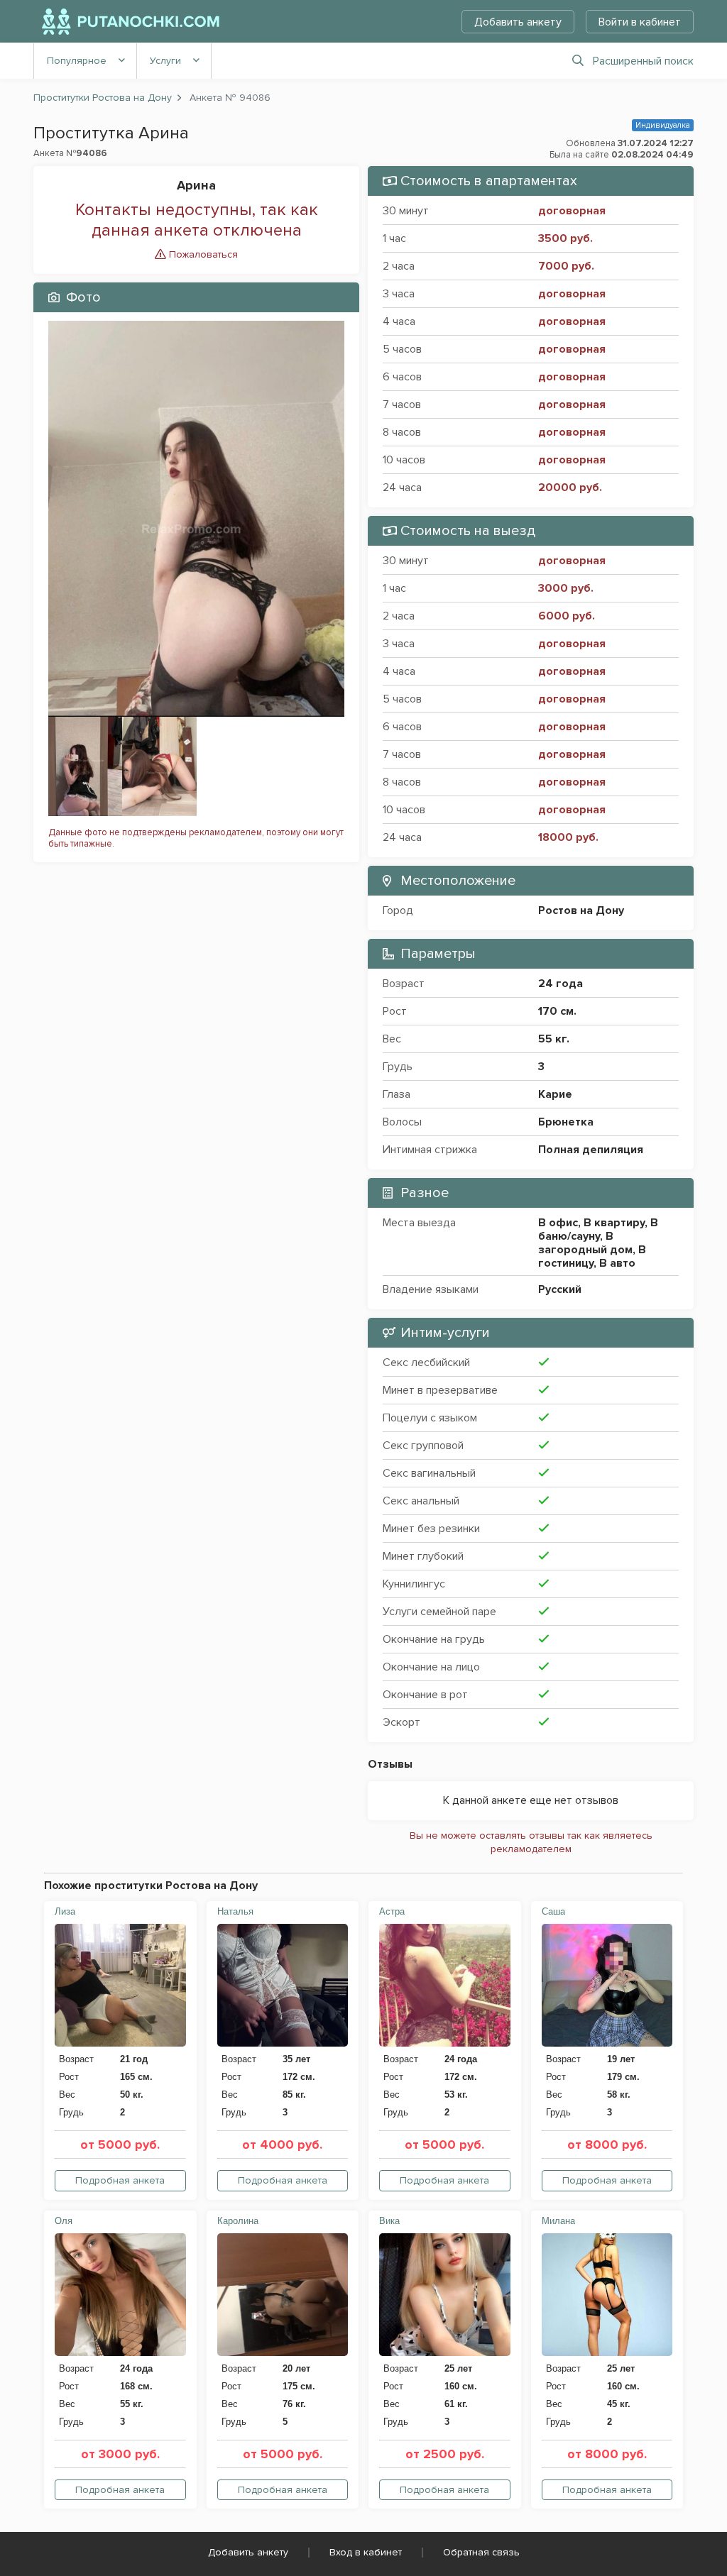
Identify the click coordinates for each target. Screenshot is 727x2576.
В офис (558, 1223)
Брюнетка (566, 1122)
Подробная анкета (120, 2180)
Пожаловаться (202, 254)
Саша (553, 1911)
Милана (558, 2221)
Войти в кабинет (640, 22)
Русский (560, 1289)
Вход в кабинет (366, 2552)
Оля (64, 2221)
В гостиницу (592, 1256)
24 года (561, 984)
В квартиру (614, 1223)
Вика (389, 2221)
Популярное (77, 61)
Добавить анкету (518, 22)
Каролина (238, 2221)
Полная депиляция (591, 1150)
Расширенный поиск (643, 61)
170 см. (557, 1011)
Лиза (65, 1911)
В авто (617, 1263)
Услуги (165, 61)
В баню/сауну (598, 1229)
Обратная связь (481, 2552)
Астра (392, 1911)
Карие (555, 1094)
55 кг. (554, 1039)
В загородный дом (585, 1243)
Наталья (235, 1911)
